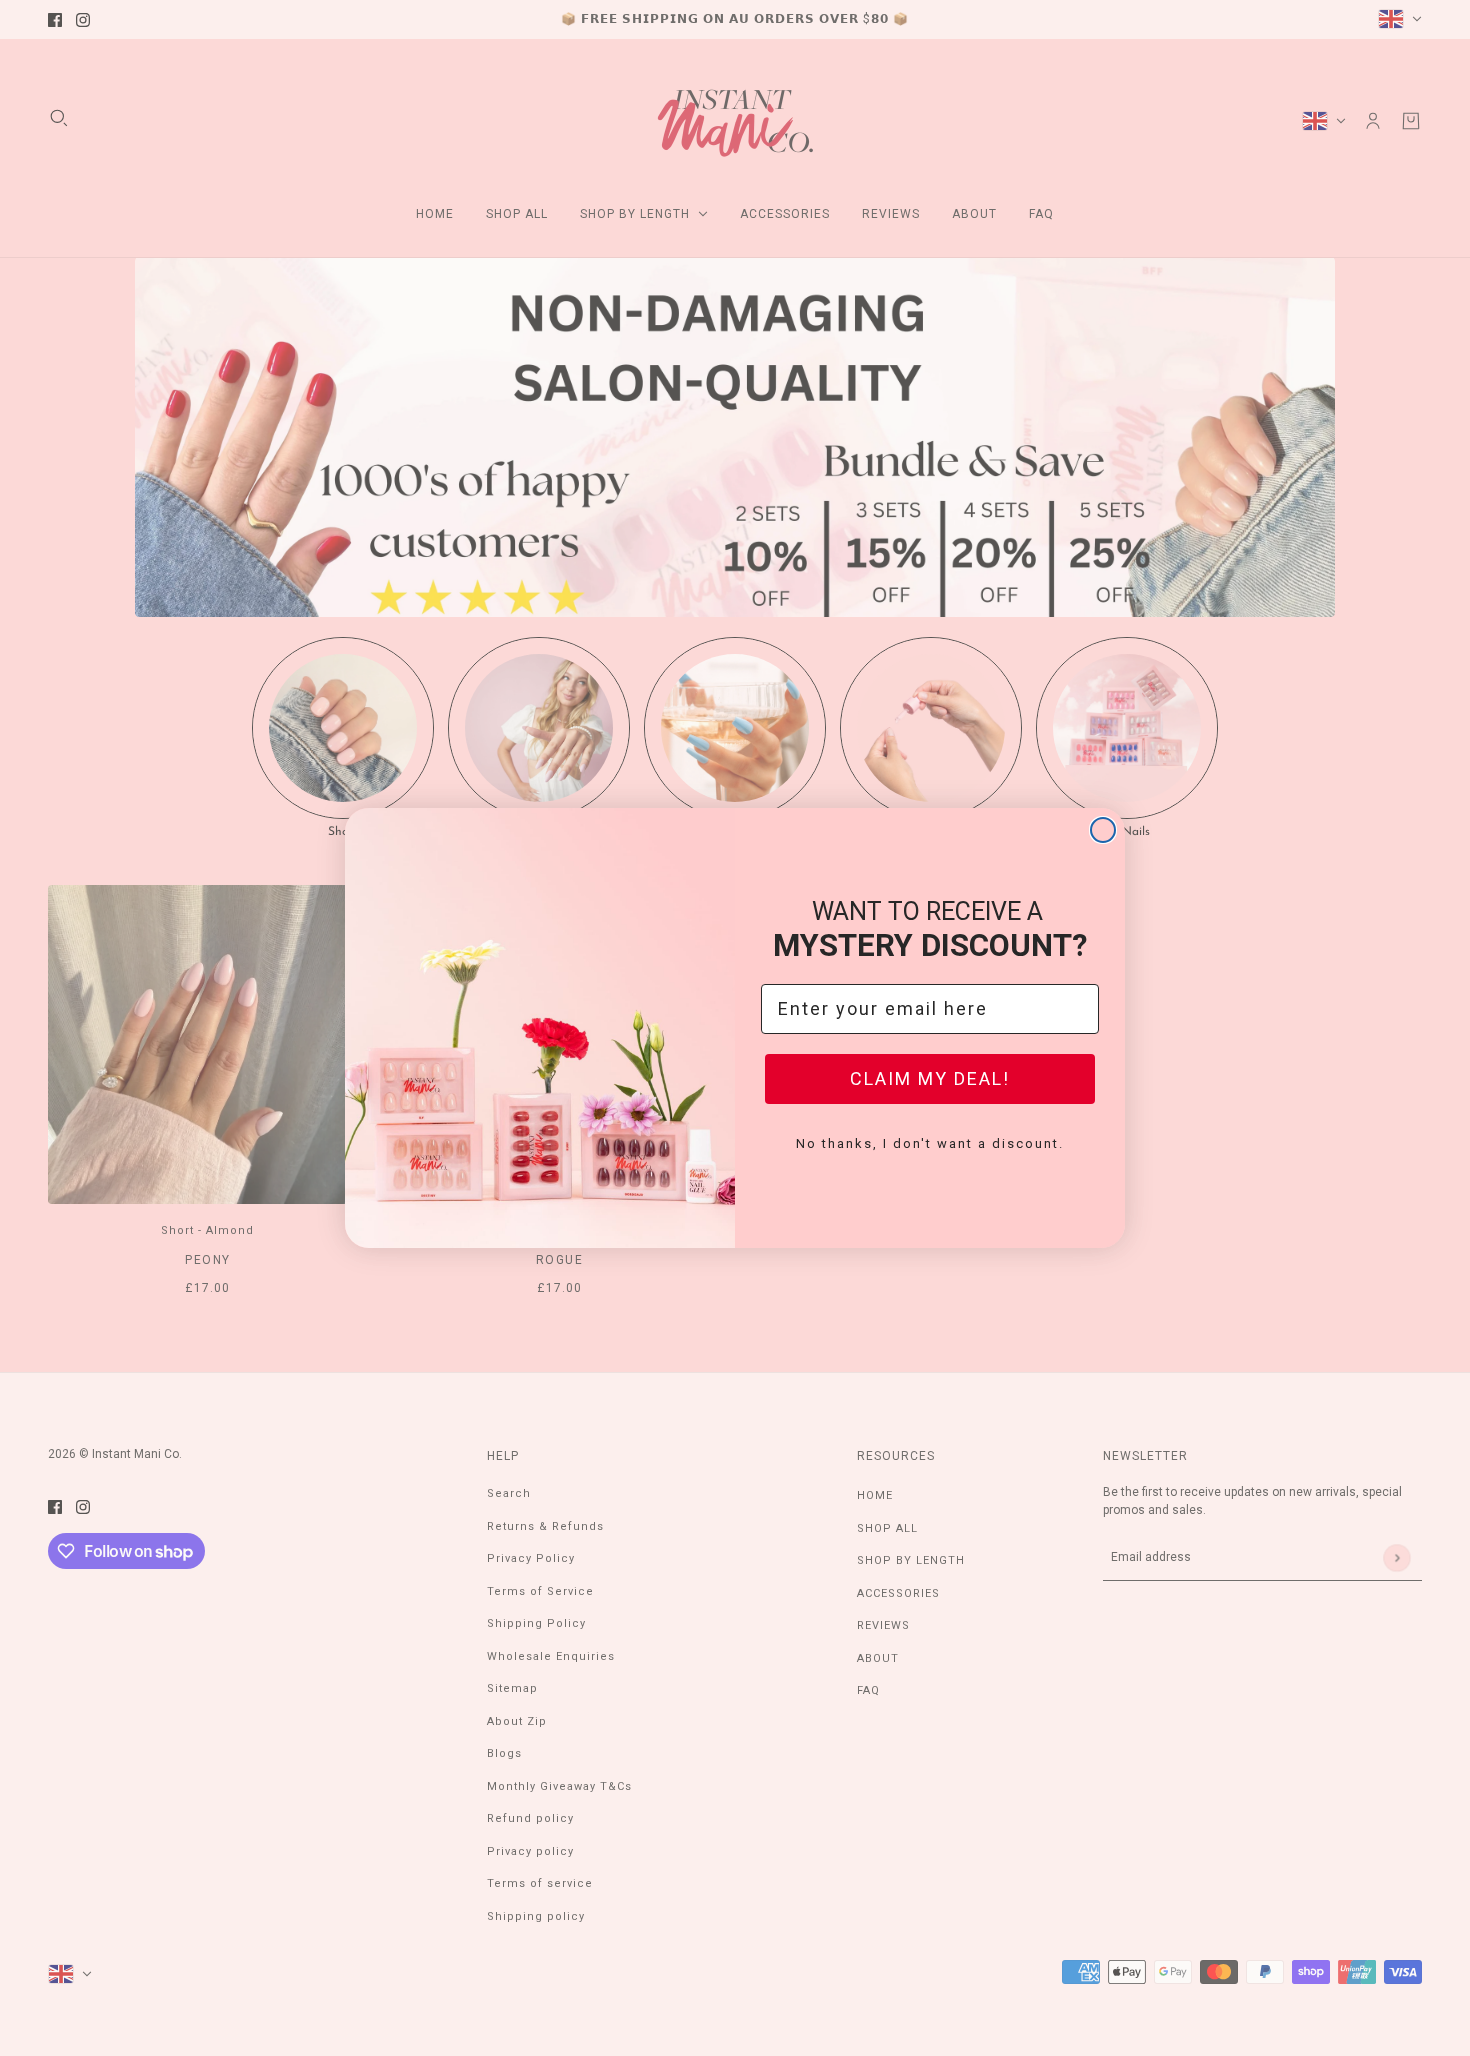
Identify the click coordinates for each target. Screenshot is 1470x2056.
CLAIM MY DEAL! (930, 1078)
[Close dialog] (1103, 830)
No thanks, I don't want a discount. (930, 1143)
